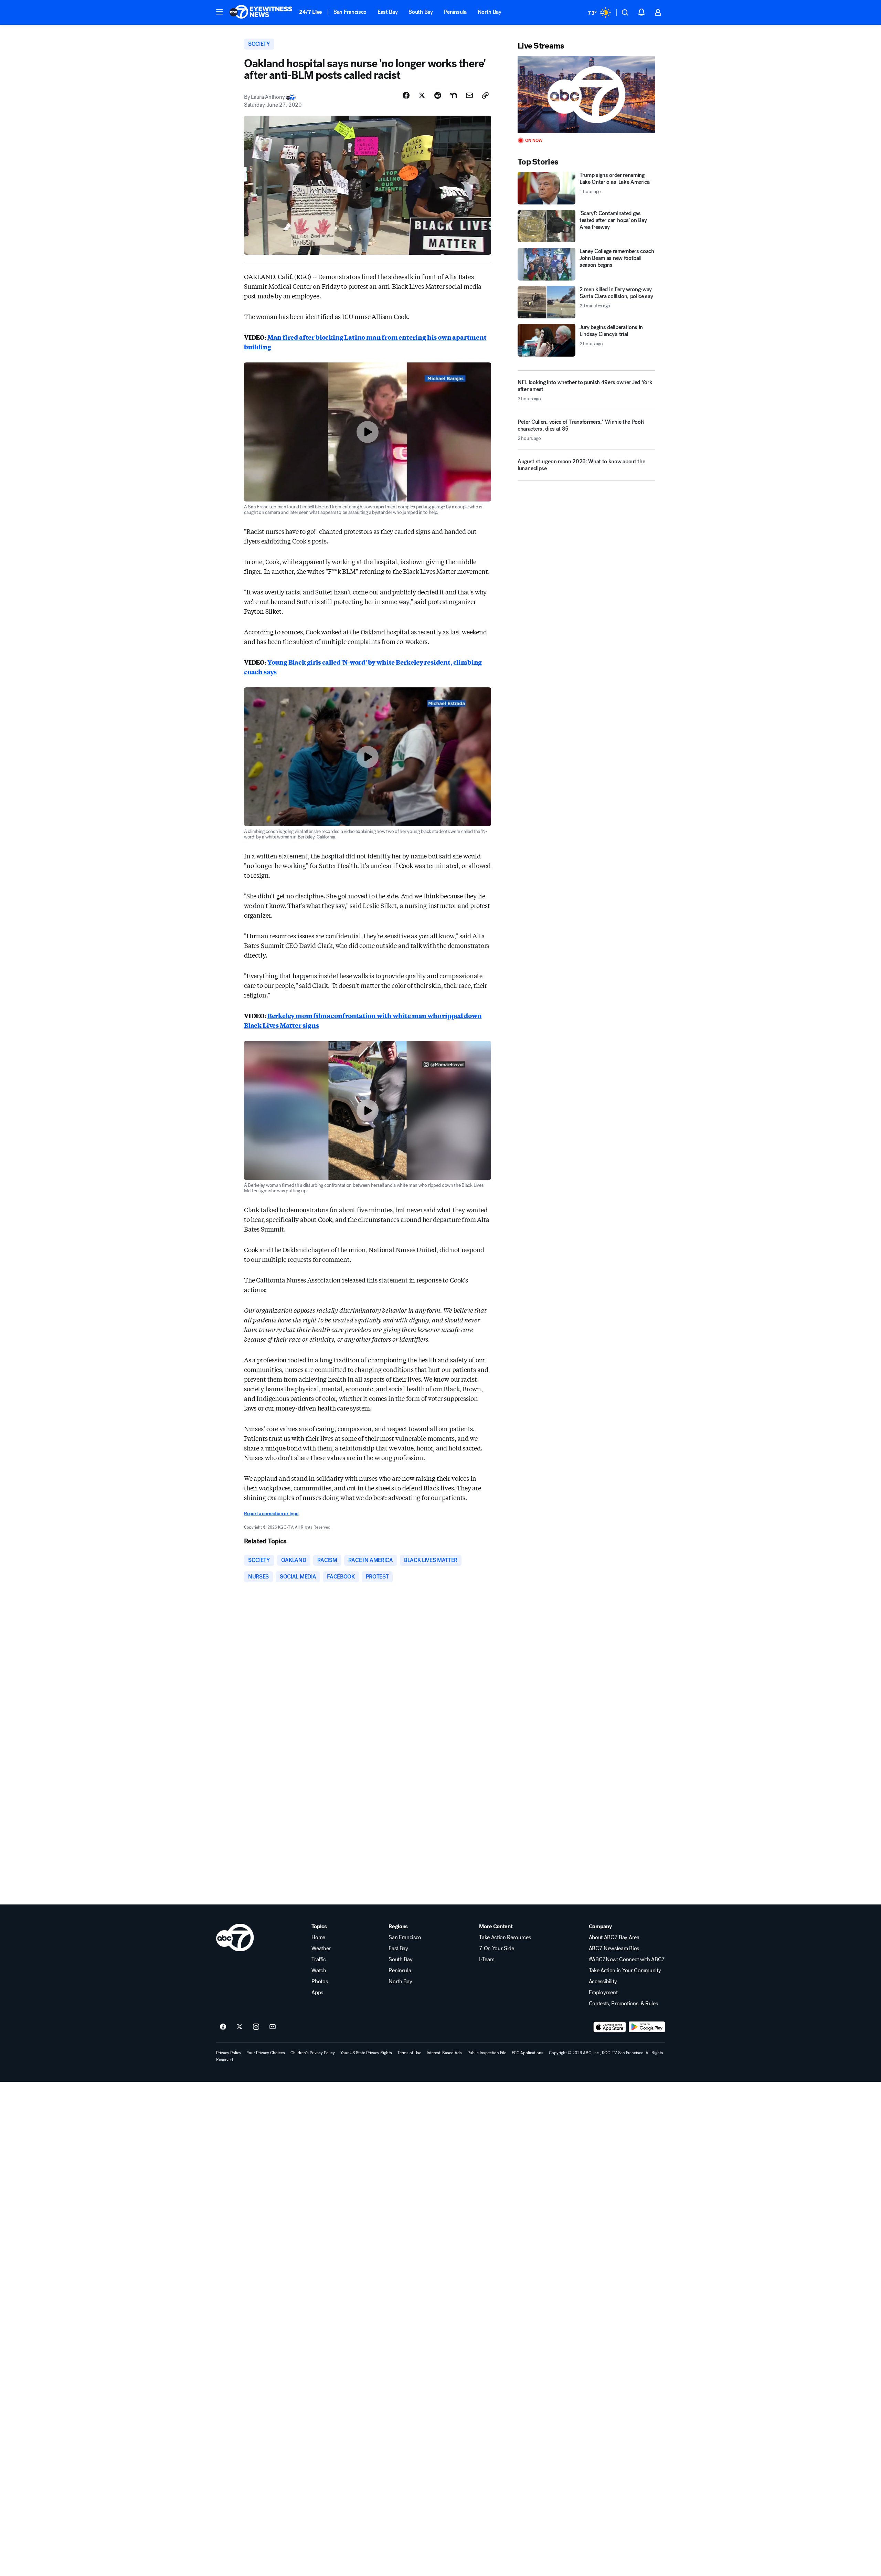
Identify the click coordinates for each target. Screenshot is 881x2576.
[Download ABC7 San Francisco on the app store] (610, 2027)
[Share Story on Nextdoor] (454, 95)
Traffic (319, 1960)
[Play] (586, 94)
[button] (220, 12)
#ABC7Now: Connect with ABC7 (627, 1960)
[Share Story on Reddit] (438, 95)
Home (318, 1938)
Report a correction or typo (271, 1514)
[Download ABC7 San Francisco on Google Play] (647, 2027)
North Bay (490, 12)
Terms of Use (409, 2053)
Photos (320, 1982)
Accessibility (603, 1982)
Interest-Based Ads (444, 2053)
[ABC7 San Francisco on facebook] (223, 2027)
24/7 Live (311, 12)
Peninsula (455, 12)
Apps (317, 1993)
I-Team (487, 1960)
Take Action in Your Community (625, 1971)
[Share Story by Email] (469, 95)
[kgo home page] (235, 1938)
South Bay (421, 12)
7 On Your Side (497, 1949)
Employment (603, 1993)
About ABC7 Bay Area (614, 1938)
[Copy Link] (485, 95)
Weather (321, 1949)
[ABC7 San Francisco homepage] (261, 12)
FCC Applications (528, 2053)
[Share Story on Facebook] (406, 95)
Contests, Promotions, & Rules (623, 2004)
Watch (319, 1971)
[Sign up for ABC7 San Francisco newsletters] (273, 2027)
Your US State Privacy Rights (366, 2053)
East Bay (388, 12)
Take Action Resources (505, 1938)
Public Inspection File (487, 2053)
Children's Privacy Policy (313, 2053)
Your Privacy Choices (266, 2053)
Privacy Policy (229, 2053)
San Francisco (350, 12)
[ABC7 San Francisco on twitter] (240, 2027)
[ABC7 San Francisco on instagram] (256, 2027)
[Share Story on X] (422, 95)
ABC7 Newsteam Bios (614, 1949)
